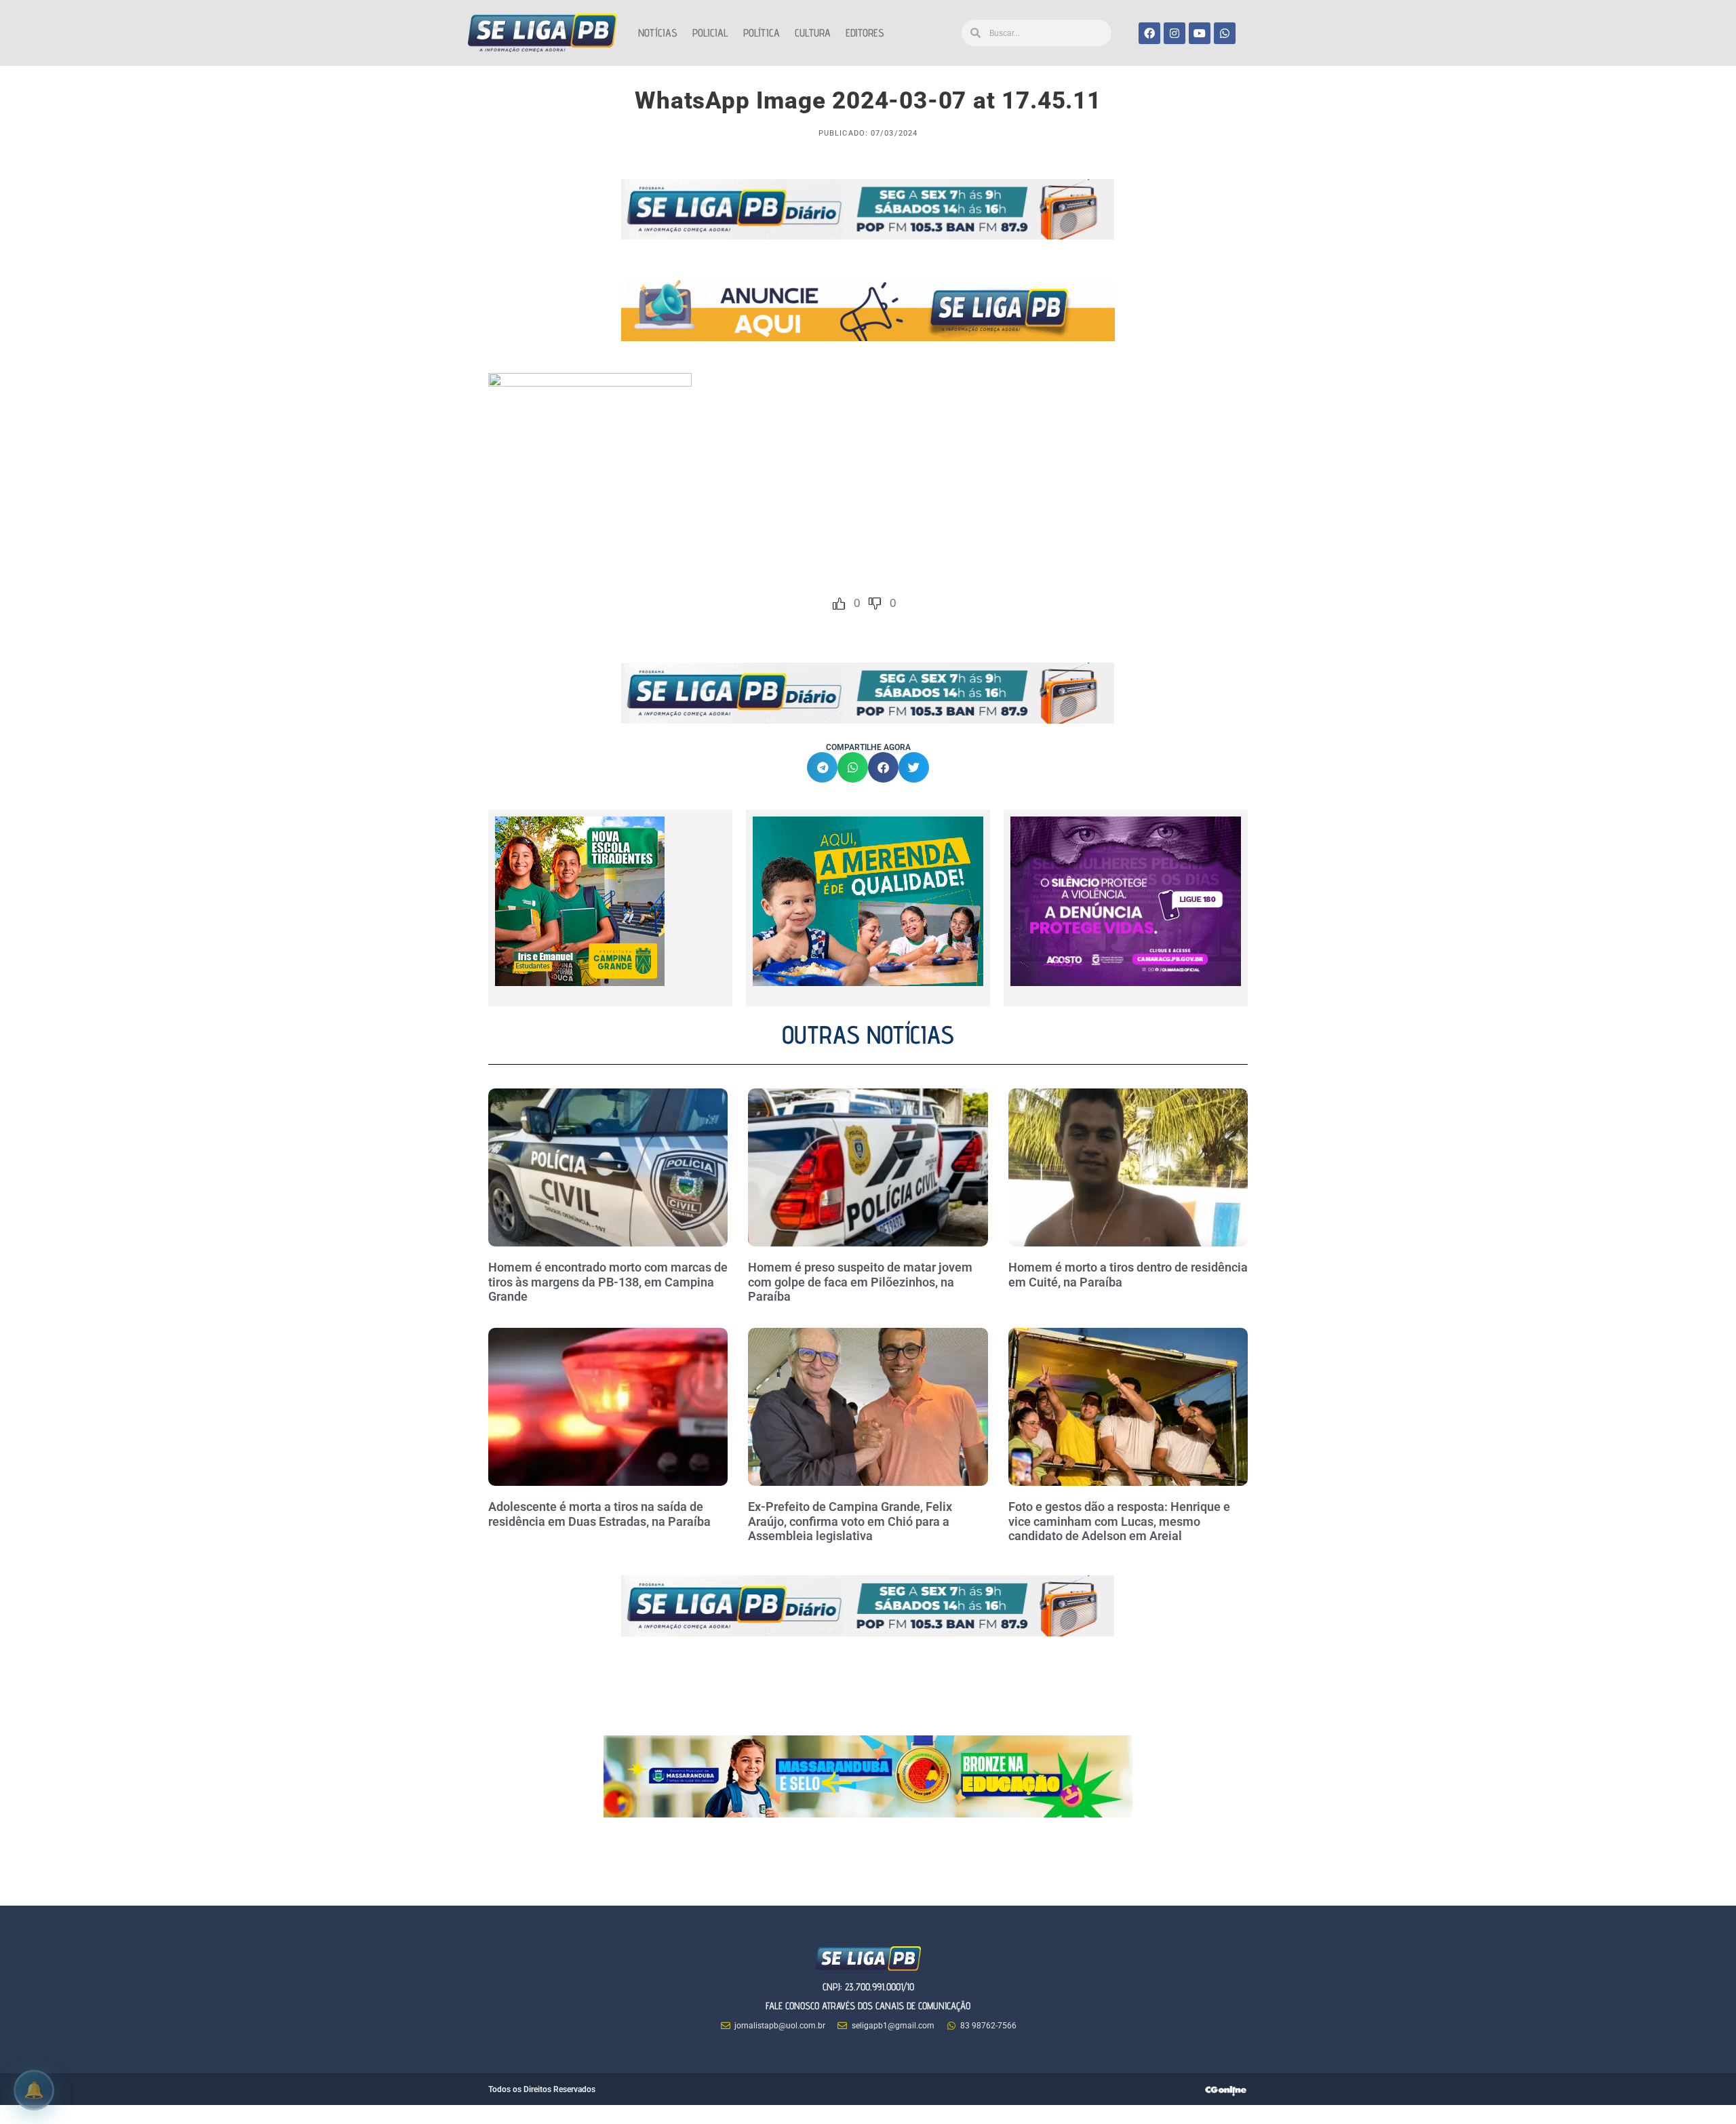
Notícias (658, 33)
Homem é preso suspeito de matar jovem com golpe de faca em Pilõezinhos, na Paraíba (860, 1282)
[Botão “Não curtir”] (875, 604)
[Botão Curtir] (839, 604)
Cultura (813, 33)
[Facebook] (1149, 33)
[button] (822, 767)
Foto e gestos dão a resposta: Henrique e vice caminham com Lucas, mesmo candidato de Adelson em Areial (1119, 1521)
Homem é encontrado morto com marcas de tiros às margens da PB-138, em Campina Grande (608, 1282)
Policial (710, 33)
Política (762, 33)
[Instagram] (1175, 33)
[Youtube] (1200, 33)
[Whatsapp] (1225, 33)
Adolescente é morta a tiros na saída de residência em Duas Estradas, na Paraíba (601, 1514)
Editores (865, 33)
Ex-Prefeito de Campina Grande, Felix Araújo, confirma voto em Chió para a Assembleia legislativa (850, 1521)
